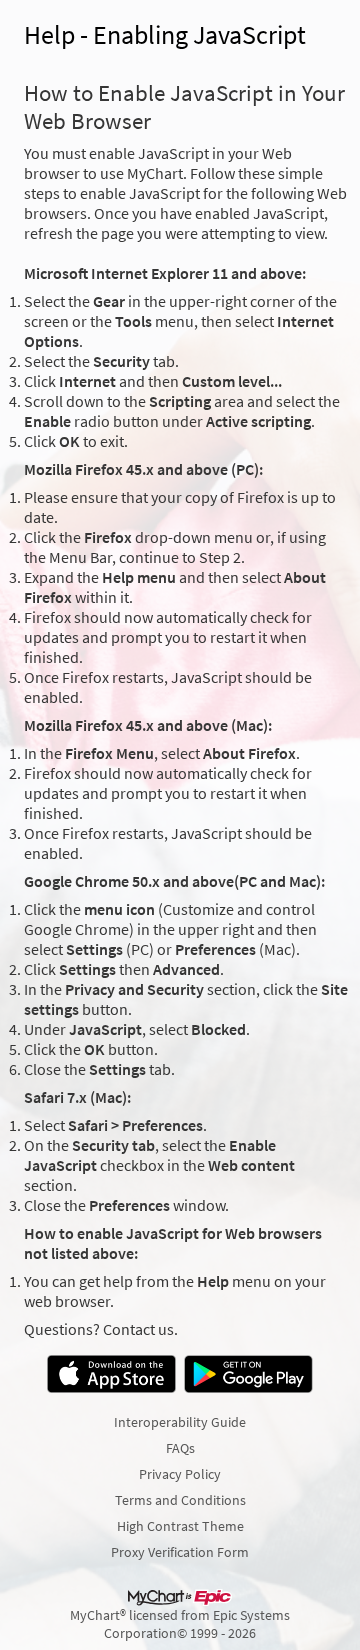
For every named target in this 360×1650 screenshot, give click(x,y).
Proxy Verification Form (180, 1552)
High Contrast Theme (180, 1526)
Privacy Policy (180, 1474)
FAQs (180, 1448)
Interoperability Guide (180, 1422)
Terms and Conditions (180, 1500)
